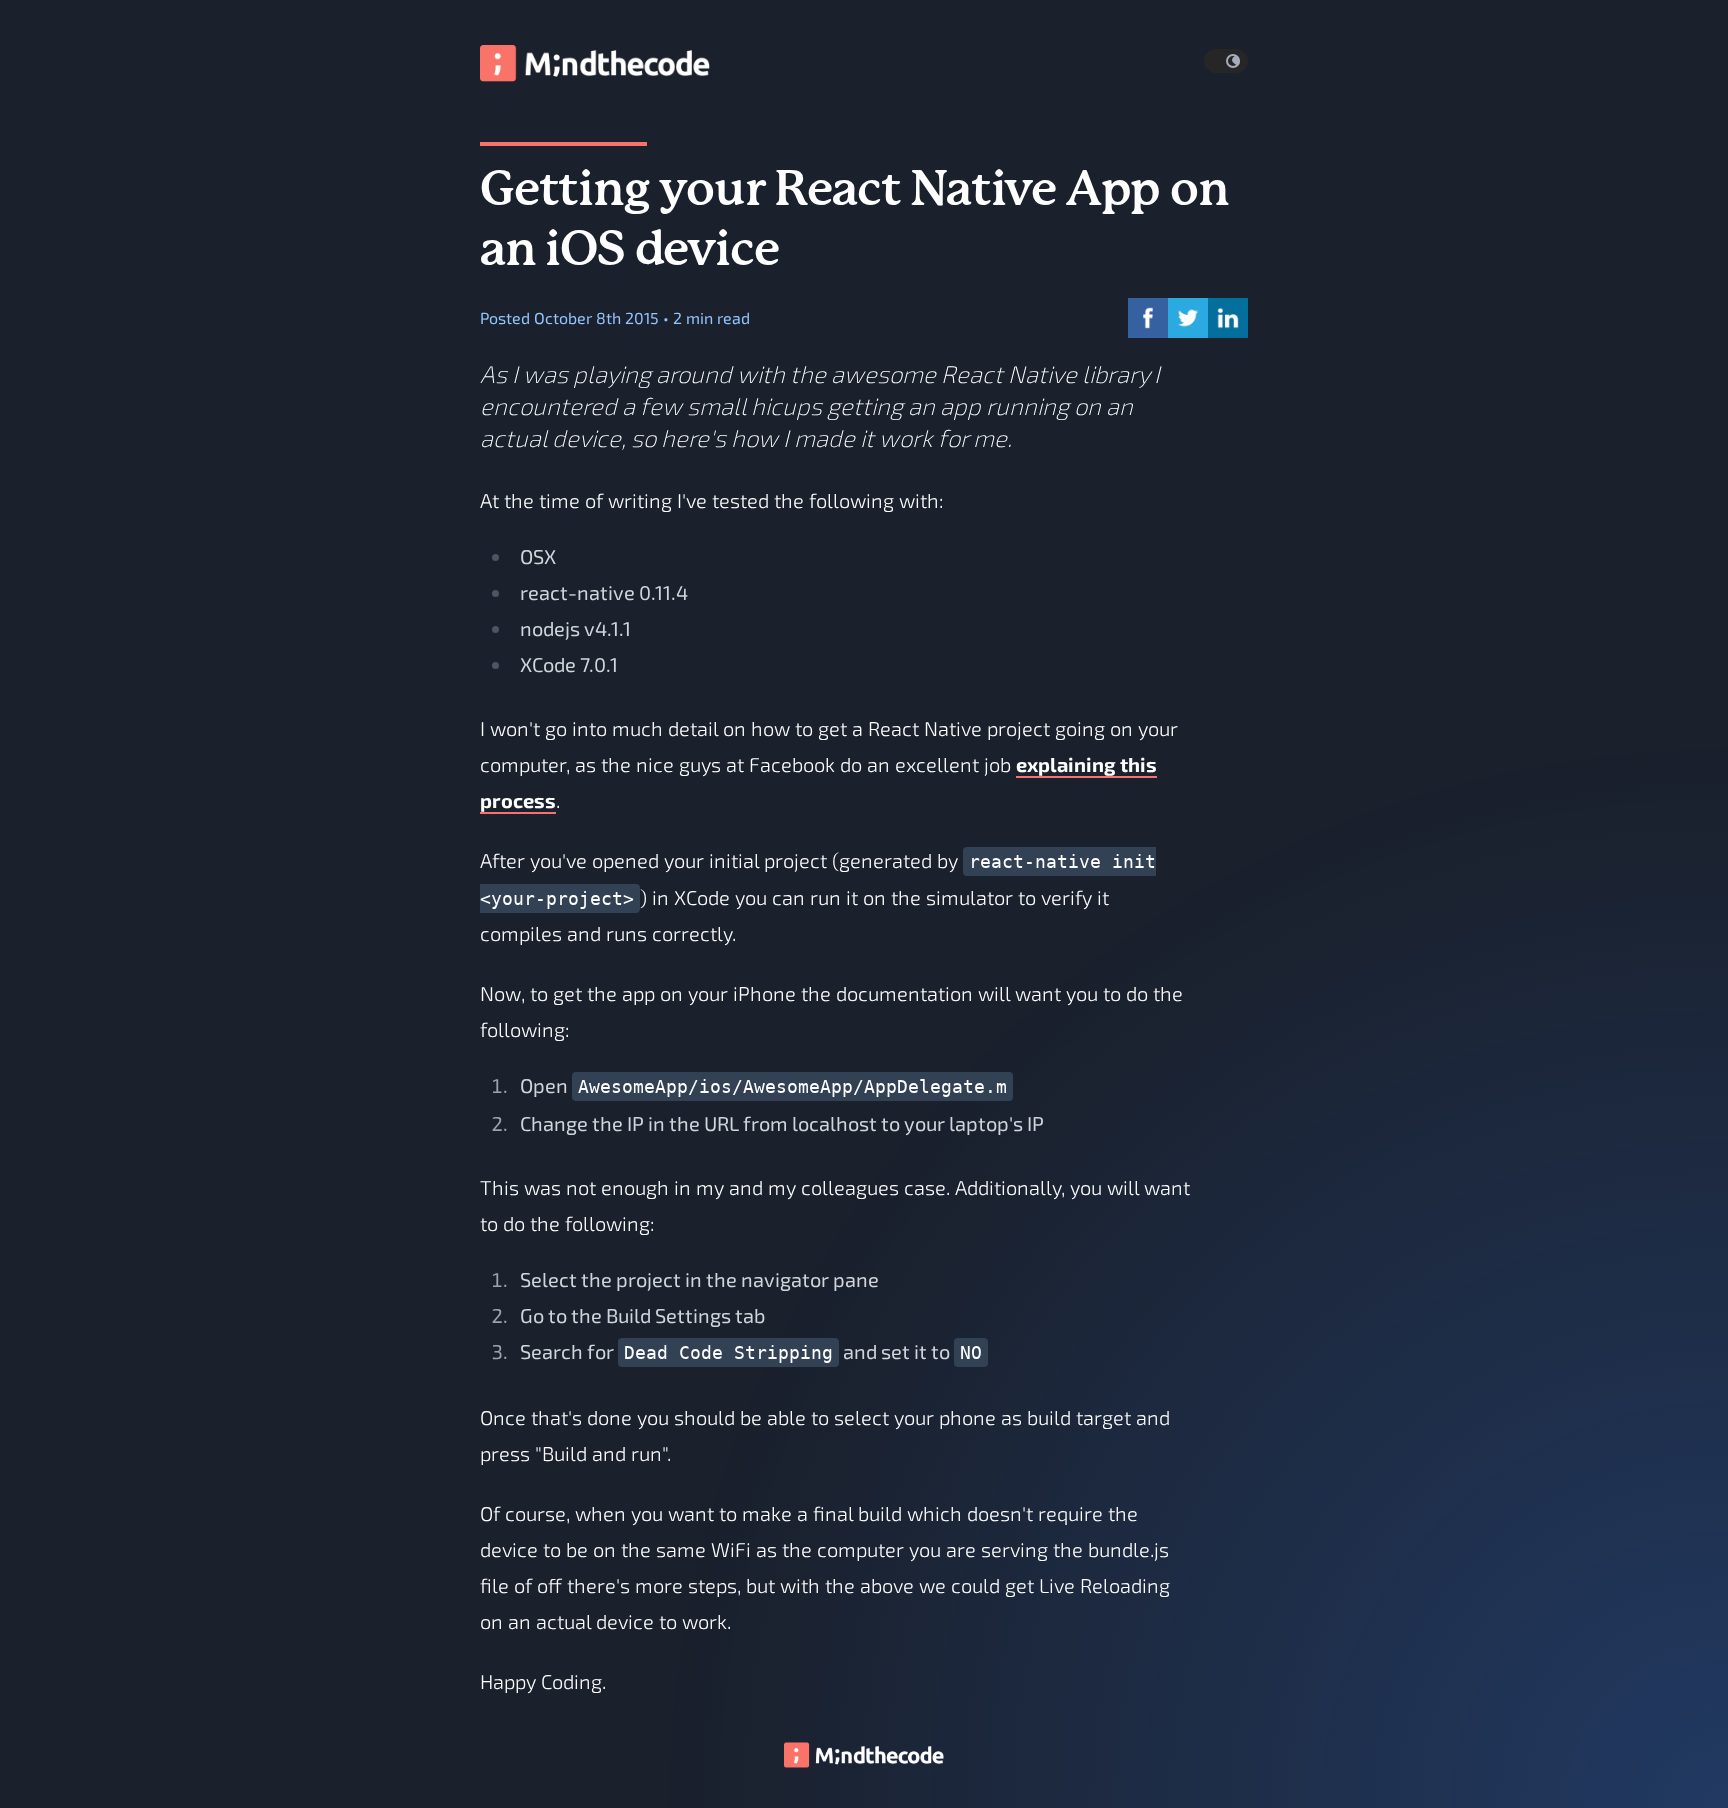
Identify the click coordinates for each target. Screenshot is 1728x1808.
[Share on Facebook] (1148, 318)
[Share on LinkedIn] (1228, 318)
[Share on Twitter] (1188, 318)
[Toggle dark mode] (1226, 61)
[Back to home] (864, 1753)
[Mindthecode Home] (595, 61)
